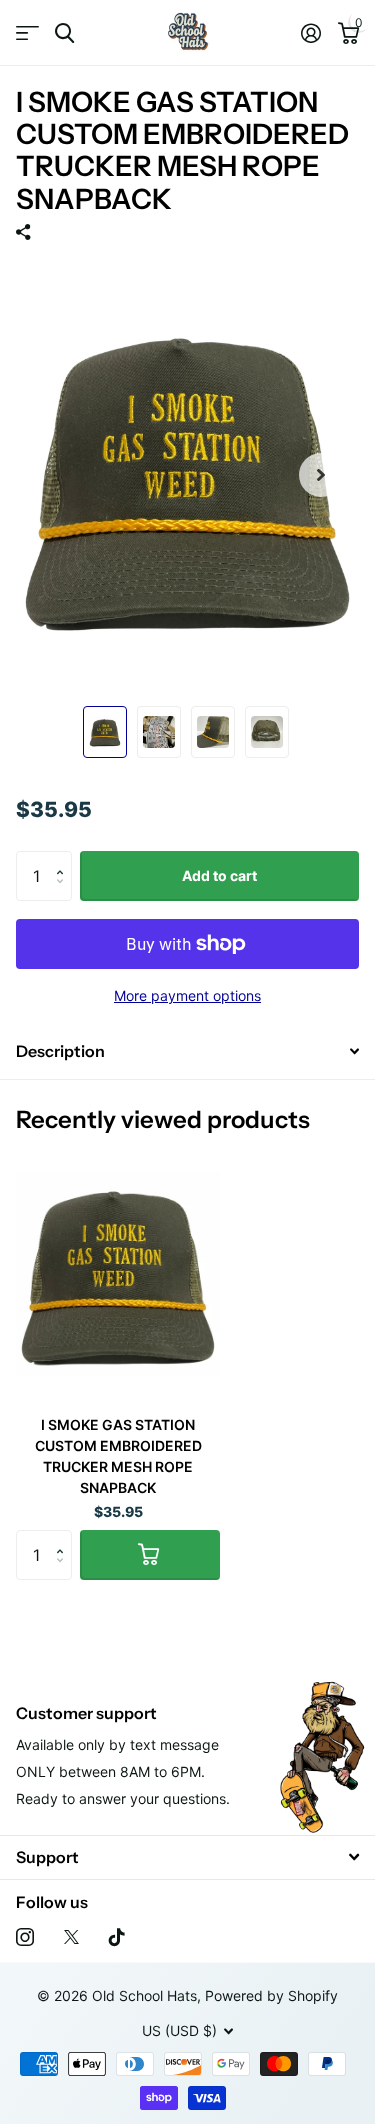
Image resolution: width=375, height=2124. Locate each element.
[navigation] (105, 732)
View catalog (27, 33)
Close (187, 1857)
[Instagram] (25, 1937)
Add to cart (219, 875)
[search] (64, 33)
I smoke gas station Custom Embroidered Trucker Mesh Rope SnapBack (118, 1456)
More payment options (187, 995)
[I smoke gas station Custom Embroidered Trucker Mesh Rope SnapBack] (118, 1272)
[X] (71, 1937)
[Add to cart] (150, 1555)
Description (60, 1051)
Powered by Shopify (271, 1995)
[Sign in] (310, 33)
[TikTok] (117, 1937)
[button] (64, 858)
